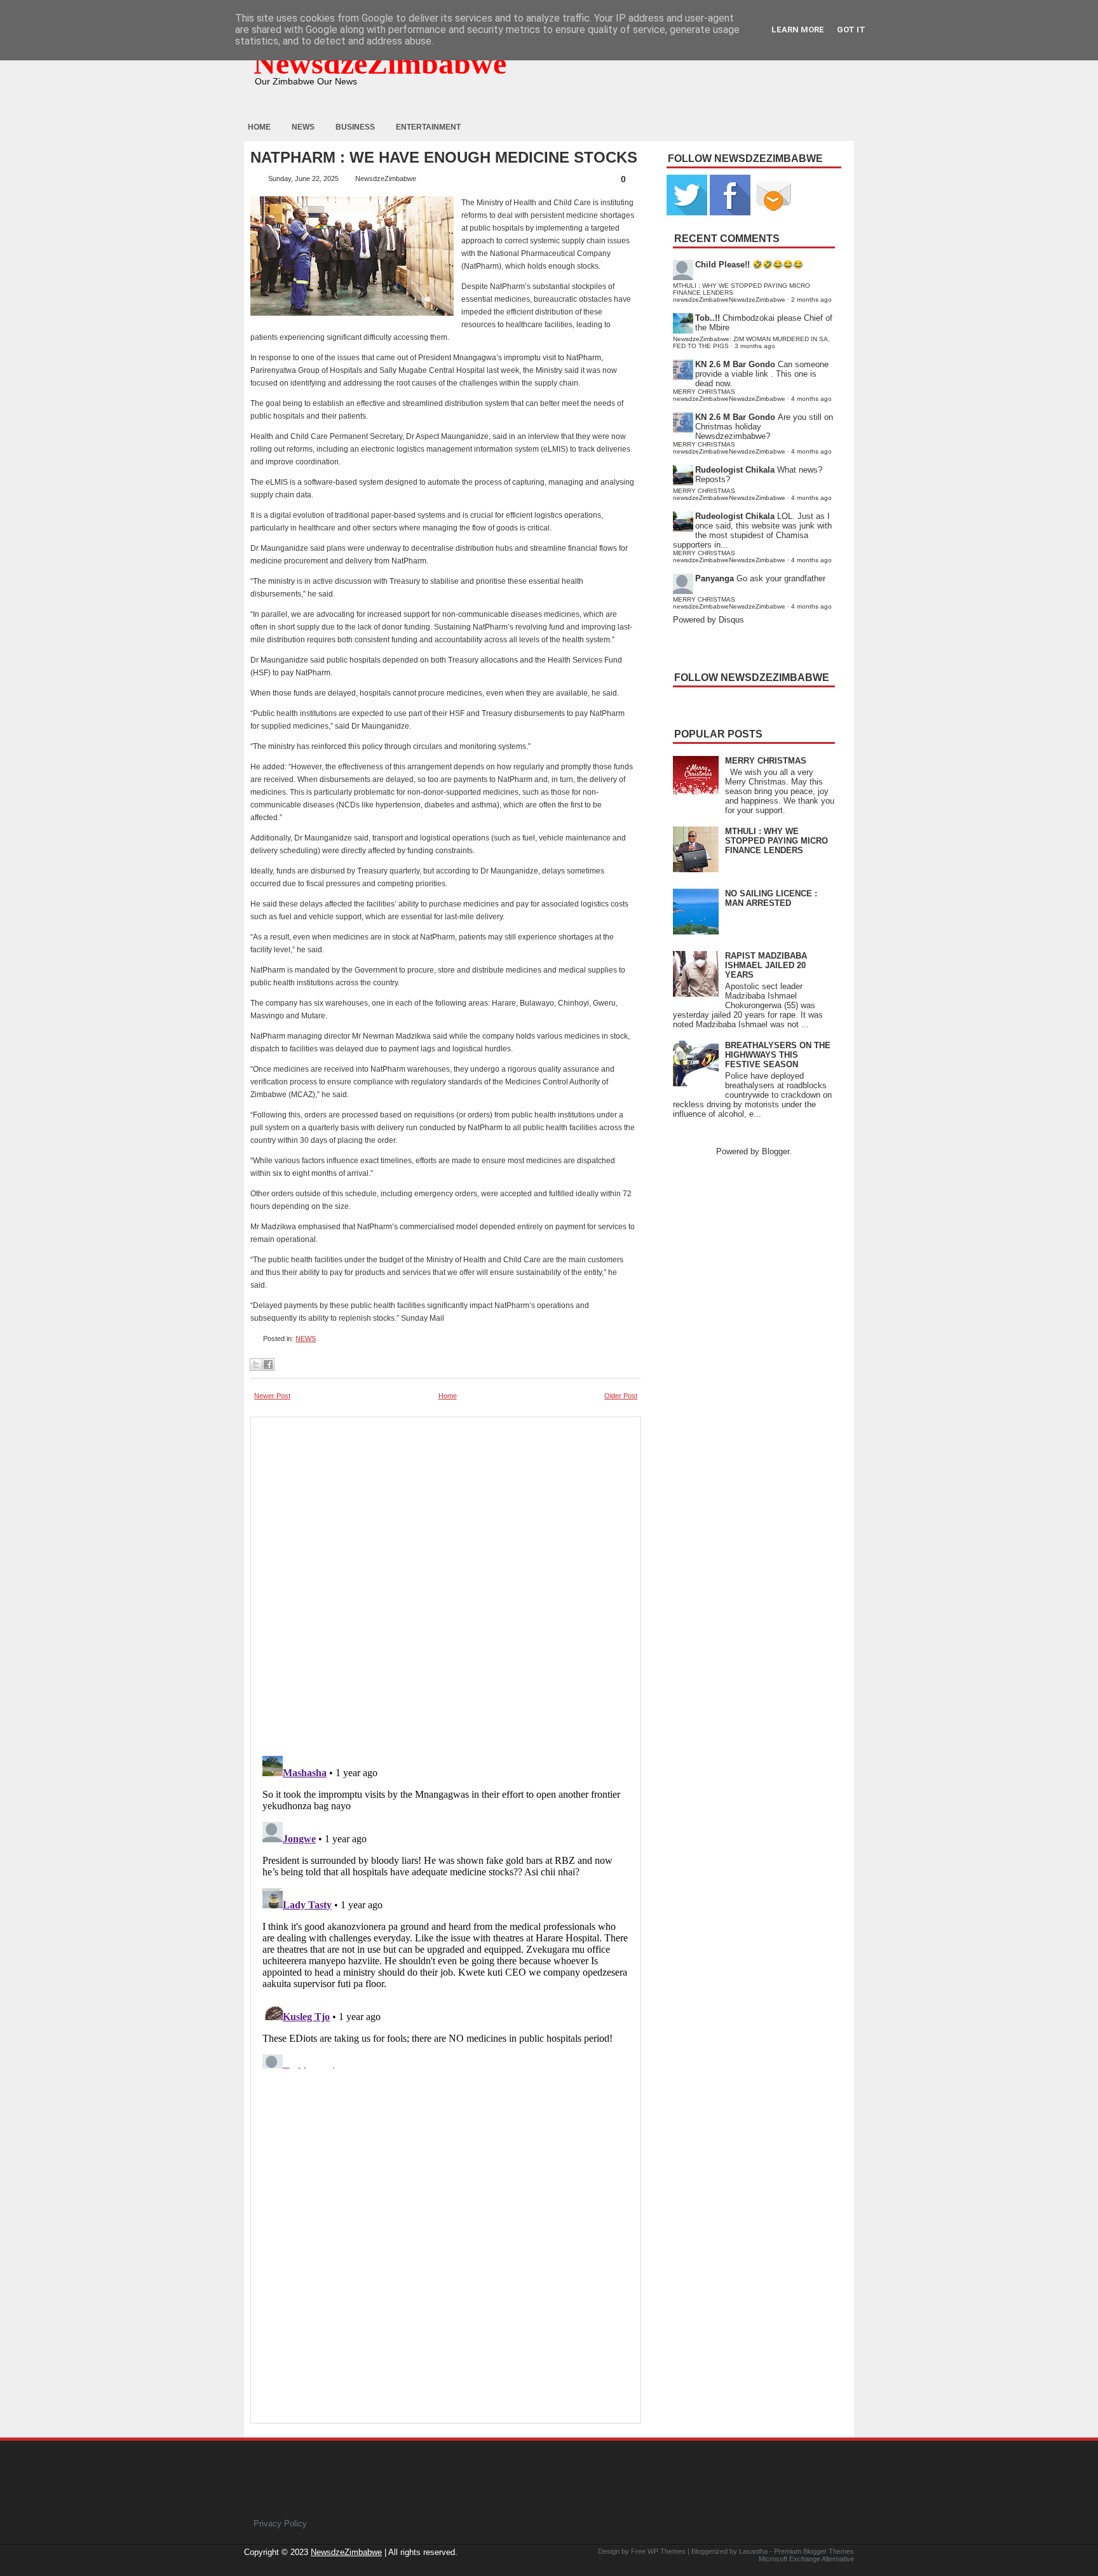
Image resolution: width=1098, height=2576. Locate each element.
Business (355, 127)
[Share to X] (256, 1365)
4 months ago (811, 399)
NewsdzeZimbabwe (380, 63)
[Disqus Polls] (446, 1582)
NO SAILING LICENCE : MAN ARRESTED (771, 898)
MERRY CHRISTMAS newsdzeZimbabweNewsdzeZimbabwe (729, 395)
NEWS (306, 1339)
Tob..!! (708, 318)
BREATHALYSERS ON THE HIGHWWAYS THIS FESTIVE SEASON (778, 1055)
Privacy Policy (280, 2524)
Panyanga (715, 578)
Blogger (776, 1151)
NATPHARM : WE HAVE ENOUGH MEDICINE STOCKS (444, 158)
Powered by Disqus (708, 620)
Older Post (621, 1396)
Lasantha (753, 2551)
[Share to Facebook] (268, 1365)
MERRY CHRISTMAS (766, 761)
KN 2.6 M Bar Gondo (735, 364)
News (303, 127)
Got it (851, 30)
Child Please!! (722, 265)
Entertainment (428, 127)
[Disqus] (446, 1910)
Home (259, 127)
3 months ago (755, 346)
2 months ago (811, 300)
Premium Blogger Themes (814, 2551)
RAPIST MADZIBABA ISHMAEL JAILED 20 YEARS (766, 965)
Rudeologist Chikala (735, 470)
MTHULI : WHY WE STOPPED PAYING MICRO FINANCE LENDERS (776, 841)
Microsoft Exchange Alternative (806, 2559)
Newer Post (272, 1396)
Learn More (798, 30)
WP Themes (667, 2551)
